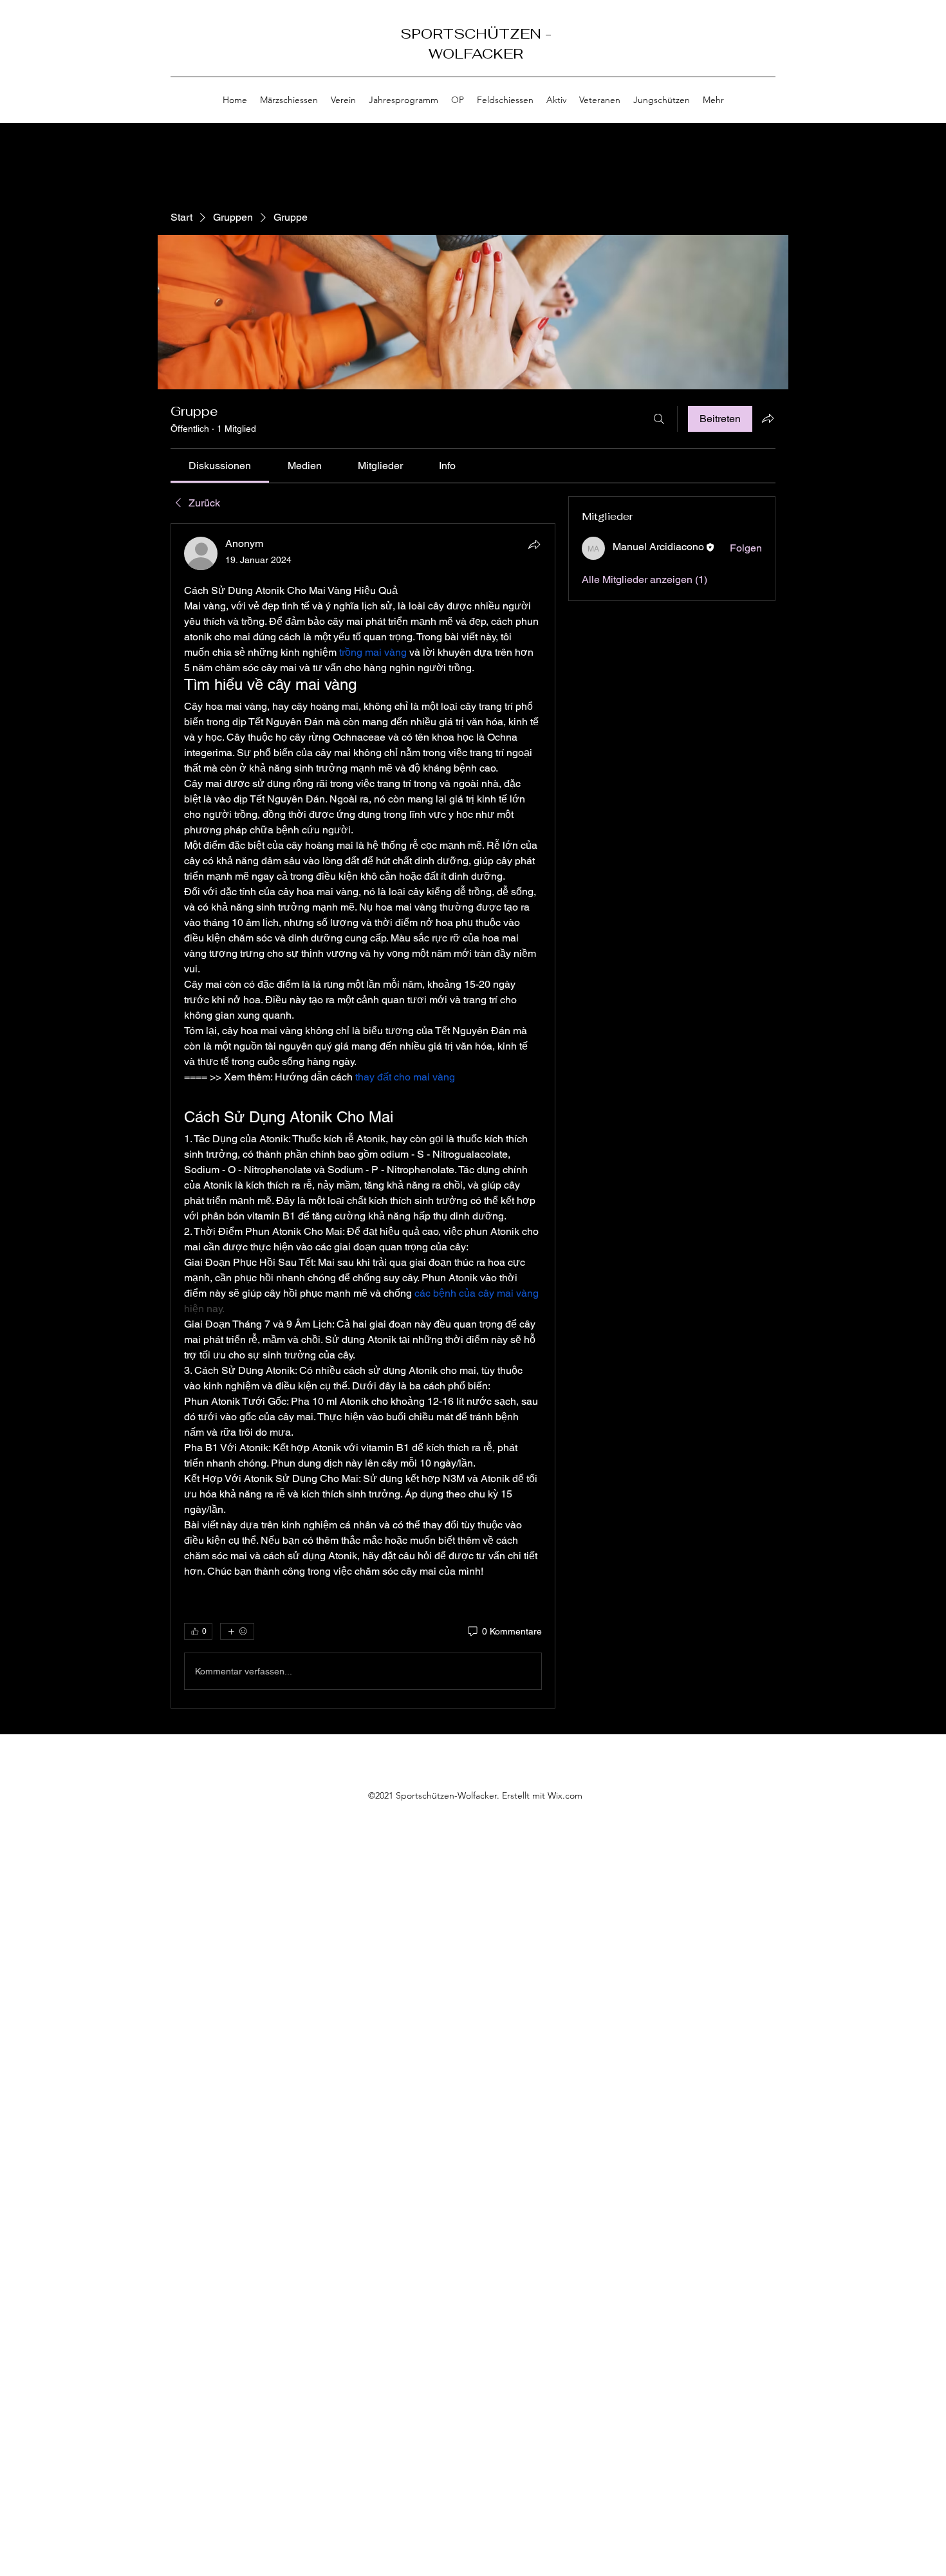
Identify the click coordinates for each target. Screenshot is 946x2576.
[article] (363, 1116)
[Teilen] (534, 544)
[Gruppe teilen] (768, 418)
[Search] (775, 62)
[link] (220, 466)
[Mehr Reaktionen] (237, 1631)
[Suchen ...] (659, 419)
